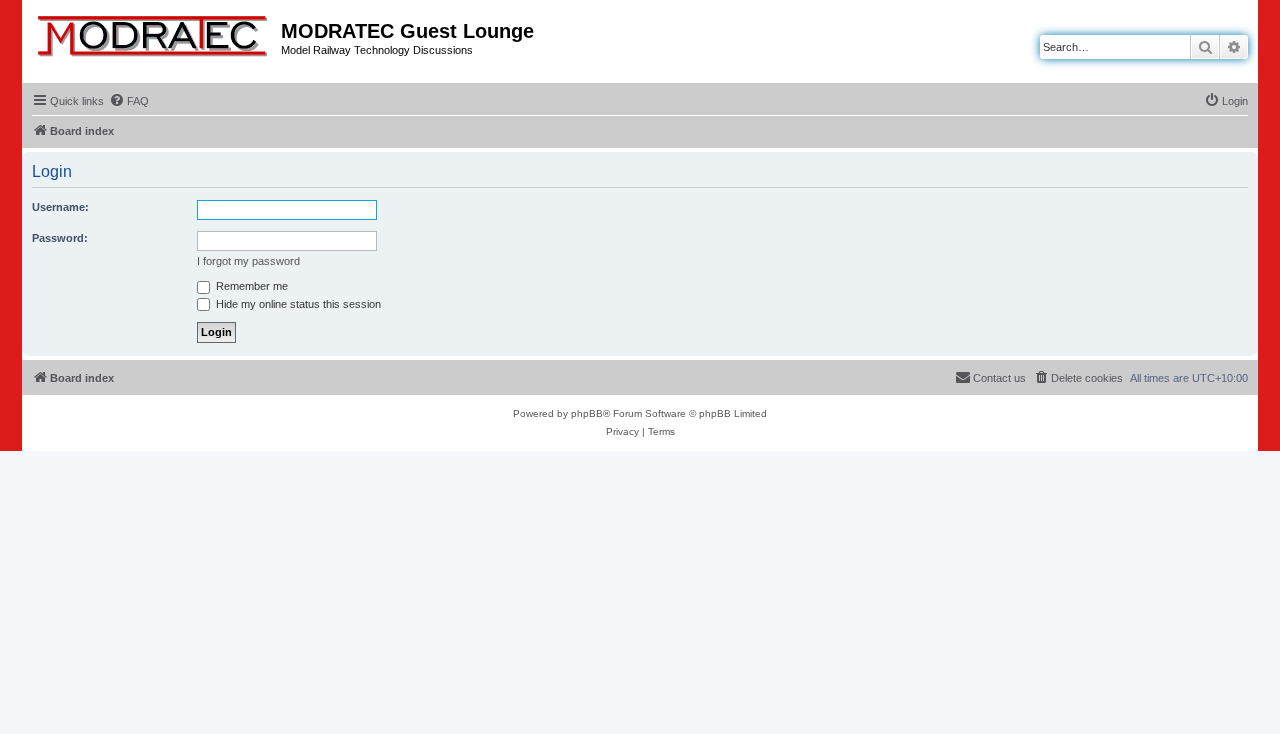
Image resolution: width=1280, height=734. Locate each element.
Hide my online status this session (297, 304)
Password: (60, 238)
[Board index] (154, 32)
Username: (60, 207)
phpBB (587, 413)
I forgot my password (248, 261)
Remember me (250, 286)
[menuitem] (129, 101)
